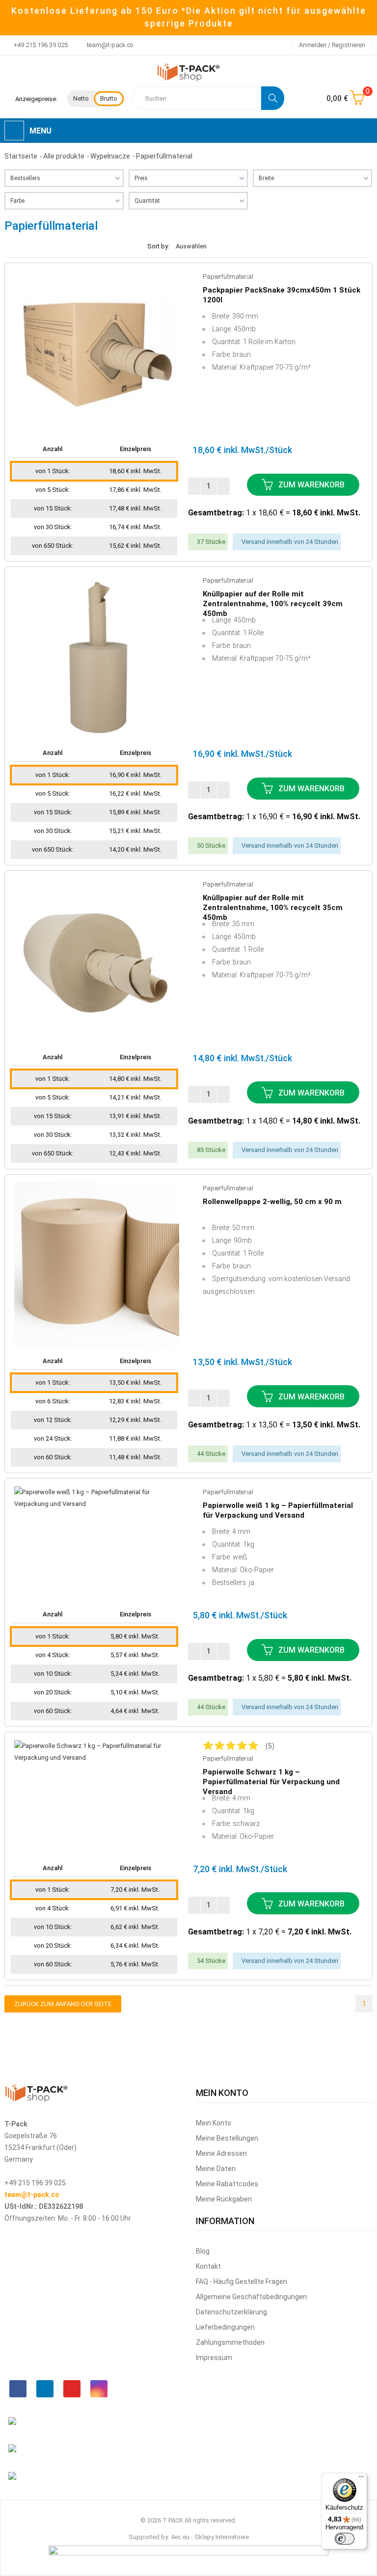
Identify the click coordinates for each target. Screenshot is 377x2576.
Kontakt (208, 2266)
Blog (203, 2251)
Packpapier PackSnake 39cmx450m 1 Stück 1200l (282, 295)
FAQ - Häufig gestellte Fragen (242, 2281)
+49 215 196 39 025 (41, 45)
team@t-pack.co (110, 45)
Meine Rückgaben (224, 2199)
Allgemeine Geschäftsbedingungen (251, 2297)
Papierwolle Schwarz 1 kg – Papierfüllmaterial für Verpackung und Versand (271, 1777)
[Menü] (361, 2479)
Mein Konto (214, 2123)
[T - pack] (188, 72)
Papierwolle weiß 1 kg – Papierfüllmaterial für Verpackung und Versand (278, 1510)
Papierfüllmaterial (228, 277)
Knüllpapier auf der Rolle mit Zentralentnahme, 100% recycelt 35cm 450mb (273, 903)
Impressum (214, 2358)
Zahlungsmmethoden (230, 2342)
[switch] (345, 2539)
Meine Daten (216, 2169)
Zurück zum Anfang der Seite (63, 2004)
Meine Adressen (221, 2153)
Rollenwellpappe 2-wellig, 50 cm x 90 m (272, 1202)
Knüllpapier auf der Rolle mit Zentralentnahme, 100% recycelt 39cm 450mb (273, 599)
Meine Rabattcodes (227, 2184)
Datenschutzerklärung (231, 2312)
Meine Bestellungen (227, 2138)
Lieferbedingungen (225, 2327)
